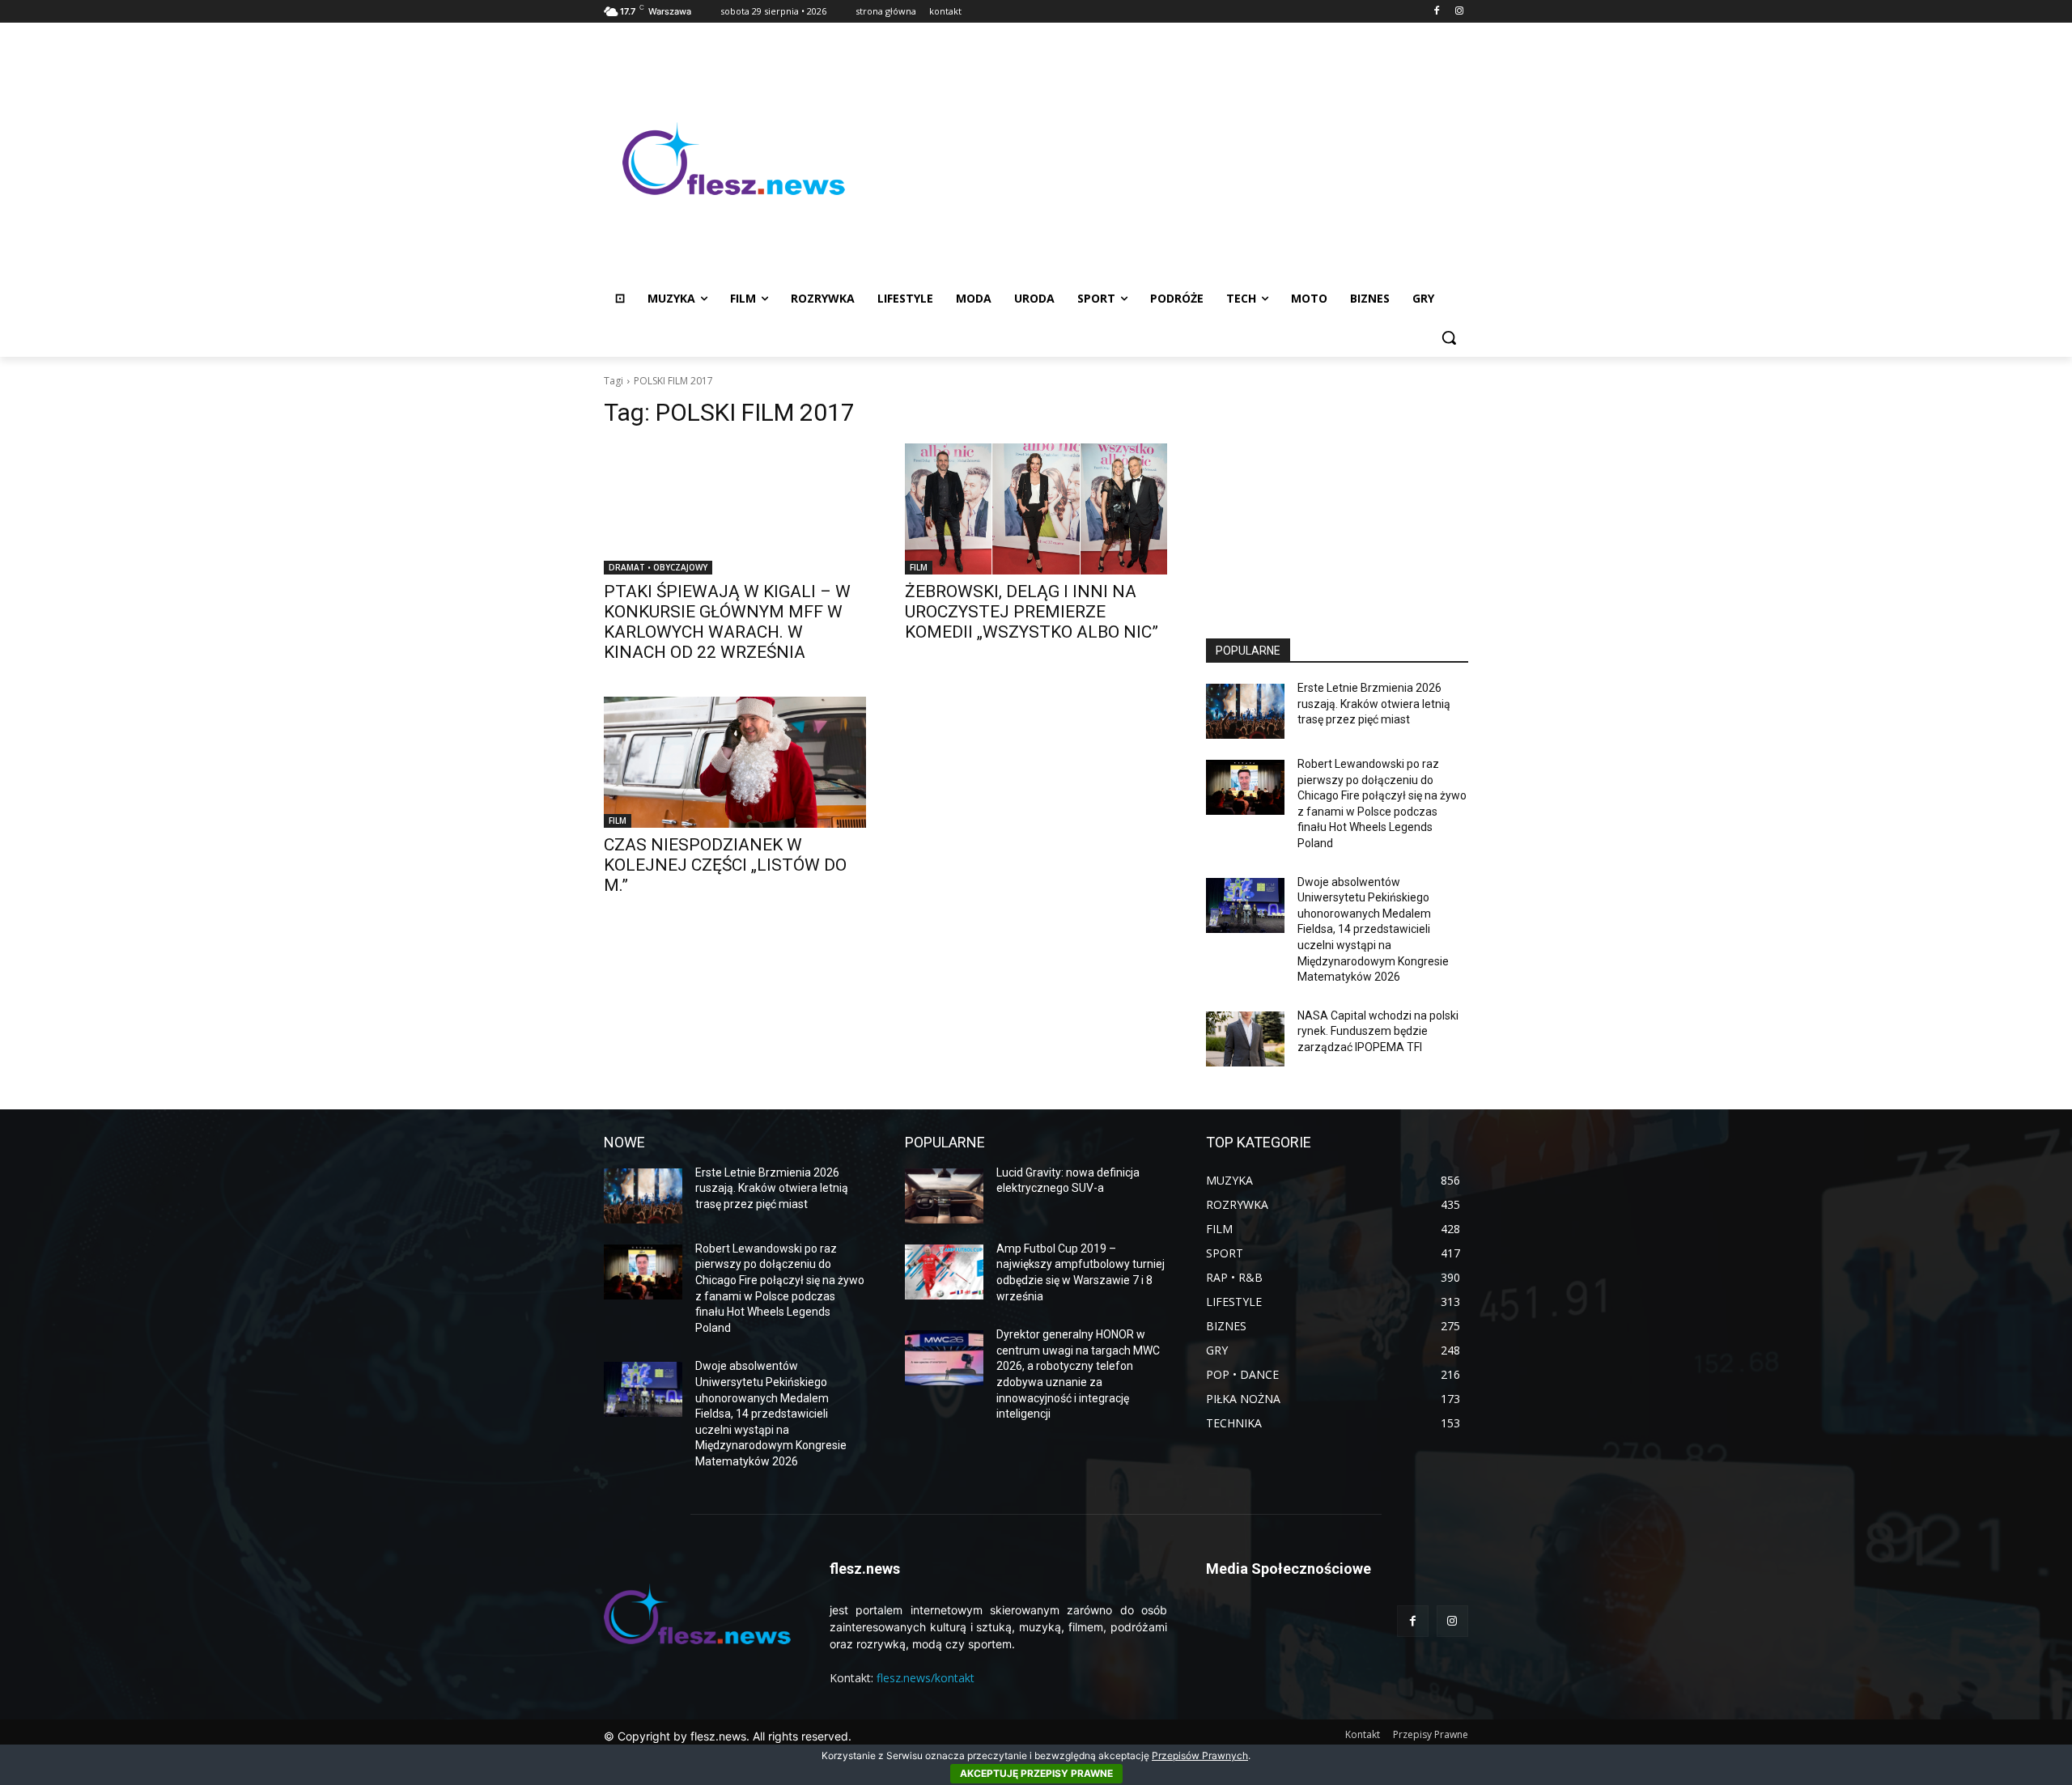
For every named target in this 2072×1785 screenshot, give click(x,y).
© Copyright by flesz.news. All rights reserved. (728, 1736)
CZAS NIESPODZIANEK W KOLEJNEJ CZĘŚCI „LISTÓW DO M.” (725, 865)
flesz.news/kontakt (926, 1678)
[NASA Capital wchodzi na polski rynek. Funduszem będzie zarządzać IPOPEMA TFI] (1245, 1039)
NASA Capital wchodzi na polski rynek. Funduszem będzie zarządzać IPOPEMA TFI (1378, 1031)
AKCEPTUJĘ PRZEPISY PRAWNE (1036, 1773)
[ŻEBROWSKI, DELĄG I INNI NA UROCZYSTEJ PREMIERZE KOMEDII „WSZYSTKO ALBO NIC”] (1036, 509)
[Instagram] (1459, 12)
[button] (1449, 337)
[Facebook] (1436, 12)
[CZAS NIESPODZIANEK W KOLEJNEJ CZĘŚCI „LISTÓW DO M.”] (735, 762)
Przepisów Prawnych (1200, 1755)
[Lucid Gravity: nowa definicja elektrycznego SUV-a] (944, 1196)
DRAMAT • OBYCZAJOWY (658, 567)
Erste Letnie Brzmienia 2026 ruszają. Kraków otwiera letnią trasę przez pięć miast (1374, 704)
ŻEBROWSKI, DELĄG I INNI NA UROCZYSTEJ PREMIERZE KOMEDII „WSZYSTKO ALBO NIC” (1032, 612)
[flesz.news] (733, 159)
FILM (919, 567)
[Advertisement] (1165, 159)
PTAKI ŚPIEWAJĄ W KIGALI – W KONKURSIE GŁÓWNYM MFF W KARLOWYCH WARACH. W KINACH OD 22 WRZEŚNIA (727, 622)
